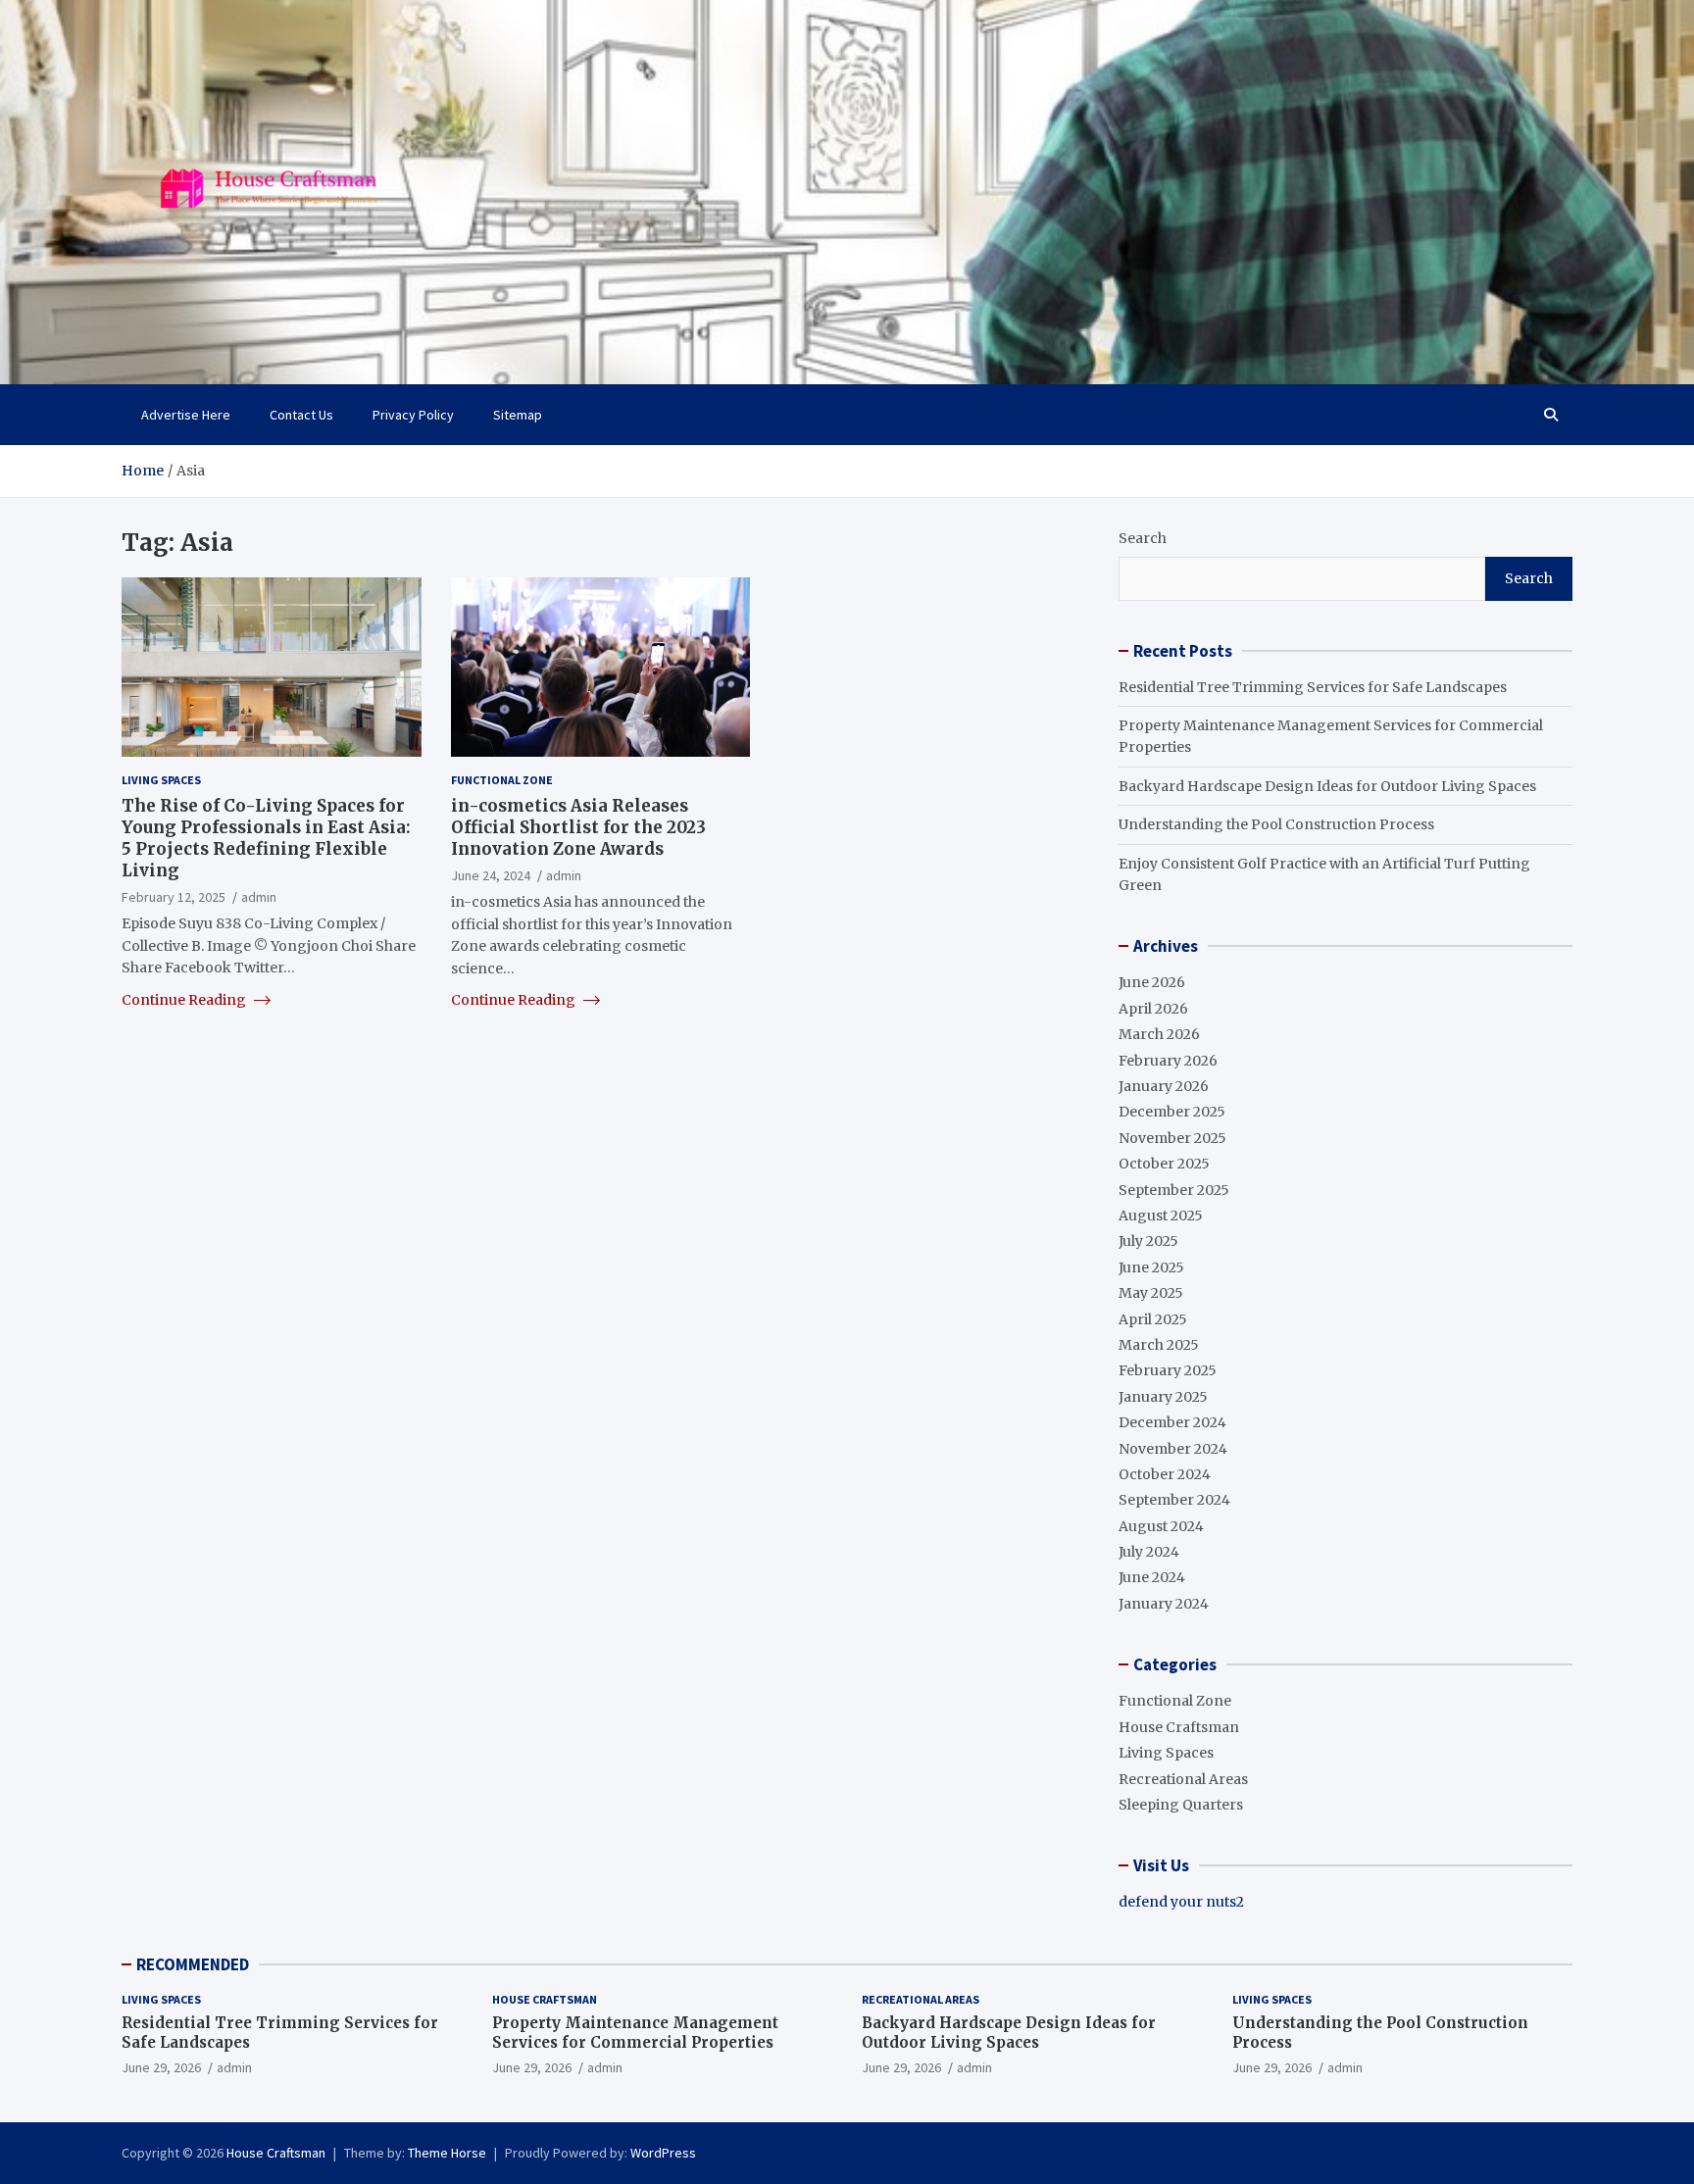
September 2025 (1174, 1190)
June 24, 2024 (491, 875)
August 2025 (1161, 1216)
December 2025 (1172, 1112)
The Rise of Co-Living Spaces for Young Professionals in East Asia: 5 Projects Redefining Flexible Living (266, 837)
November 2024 (1173, 1449)
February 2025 (1168, 1370)
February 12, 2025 (174, 897)
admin (259, 897)
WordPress (663, 2153)
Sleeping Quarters (1181, 1805)
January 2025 (1163, 1397)
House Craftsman (1179, 1727)
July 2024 (1149, 1552)
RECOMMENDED (193, 1964)
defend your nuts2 (1181, 1902)
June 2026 (1152, 982)
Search (1143, 538)
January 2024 (1164, 1604)
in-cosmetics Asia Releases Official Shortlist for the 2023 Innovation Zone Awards (578, 826)
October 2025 (1164, 1164)
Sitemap (518, 415)
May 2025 (1151, 1293)
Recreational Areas (1183, 1779)
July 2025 (1148, 1241)
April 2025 (1153, 1319)
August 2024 (1161, 1526)
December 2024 (1172, 1422)
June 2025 (1151, 1267)
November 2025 (1172, 1138)
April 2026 (1153, 1009)
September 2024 (1174, 1500)
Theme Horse (447, 2153)
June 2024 (1152, 1577)
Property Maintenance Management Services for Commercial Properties (635, 2033)
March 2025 (1159, 1345)
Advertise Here (186, 415)
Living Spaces (161, 780)
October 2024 (1165, 1474)
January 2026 (1164, 1086)
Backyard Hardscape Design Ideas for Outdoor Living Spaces (1327, 786)
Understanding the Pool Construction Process (1276, 824)
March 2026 (1159, 1034)
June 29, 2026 (161, 2067)
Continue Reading (185, 999)
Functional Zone (502, 780)
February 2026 (1168, 1061)
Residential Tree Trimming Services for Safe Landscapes (1313, 687)
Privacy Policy (413, 415)
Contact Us (301, 415)
